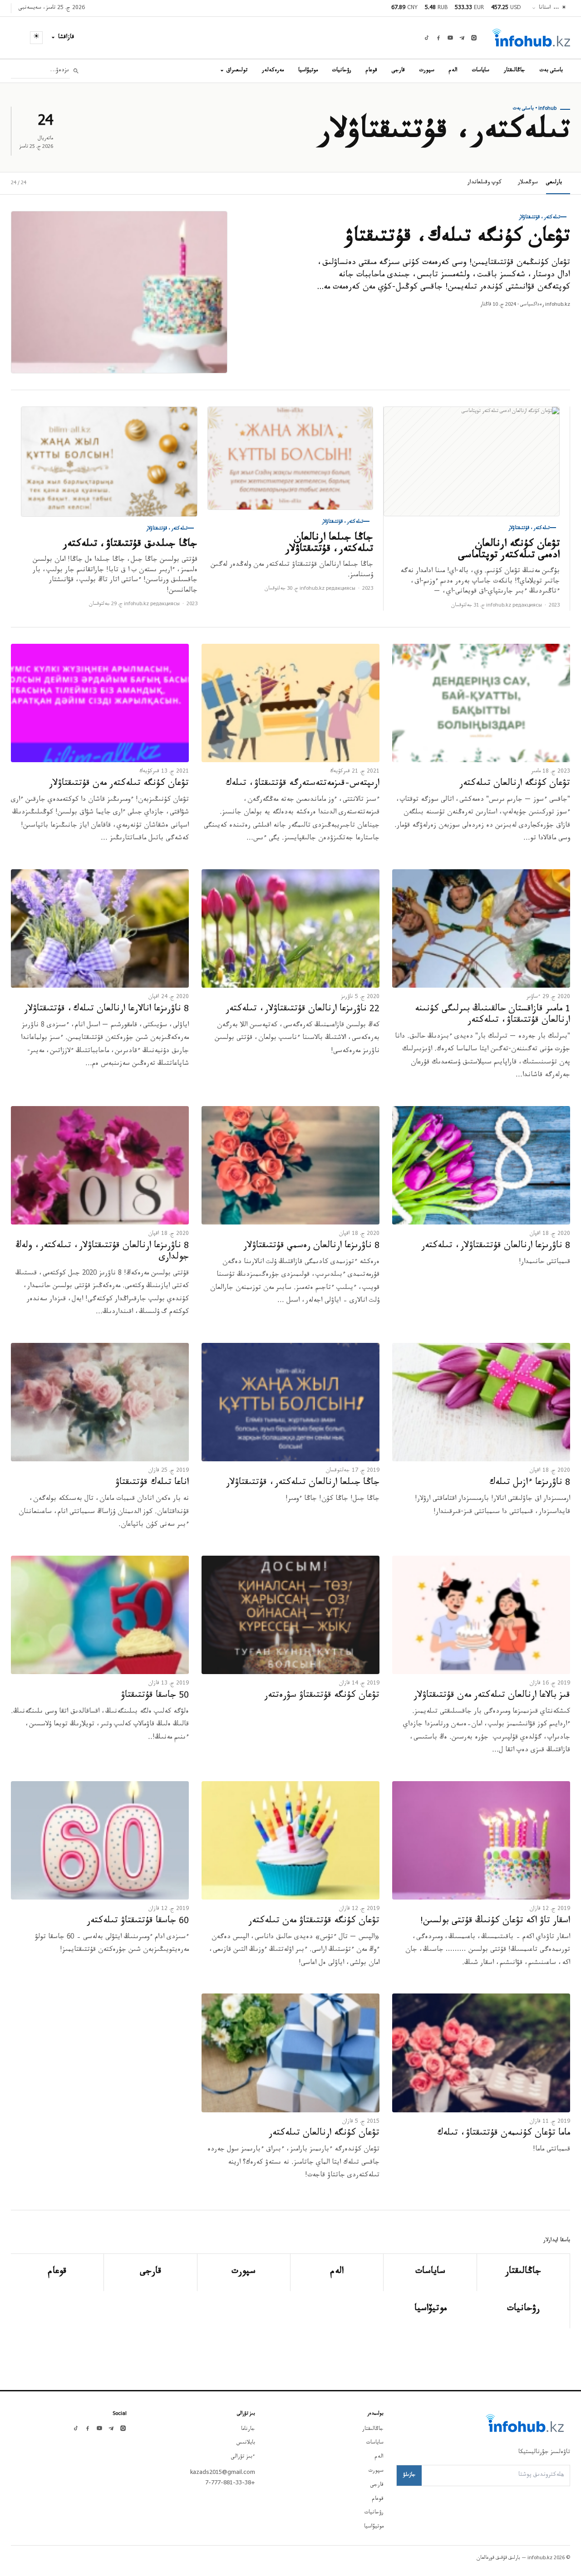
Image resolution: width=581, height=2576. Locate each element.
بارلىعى (554, 183)
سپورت (427, 71)
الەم (453, 71)
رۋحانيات (342, 71)
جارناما (248, 2429)
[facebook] (438, 38)
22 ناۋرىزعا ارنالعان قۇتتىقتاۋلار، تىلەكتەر (303, 1010)
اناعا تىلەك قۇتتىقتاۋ (152, 1484)
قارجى (398, 71)
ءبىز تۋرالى (243, 2457)
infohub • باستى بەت (535, 109)
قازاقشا (66, 38)
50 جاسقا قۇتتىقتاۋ (155, 1696)
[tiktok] (427, 38)
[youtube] (450, 38)
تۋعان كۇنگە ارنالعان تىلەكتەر (515, 784)
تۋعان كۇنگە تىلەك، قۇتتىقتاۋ (458, 239)
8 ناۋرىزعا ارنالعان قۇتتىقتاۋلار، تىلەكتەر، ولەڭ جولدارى (102, 1252)
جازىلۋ (409, 2475)
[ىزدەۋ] (76, 71)
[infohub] (531, 38)
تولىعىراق (237, 71)
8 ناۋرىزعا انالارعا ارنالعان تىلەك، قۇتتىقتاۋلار (106, 1010)
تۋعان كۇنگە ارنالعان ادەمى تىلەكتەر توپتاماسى (509, 551)
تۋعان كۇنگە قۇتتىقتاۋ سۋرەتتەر (322, 1696)
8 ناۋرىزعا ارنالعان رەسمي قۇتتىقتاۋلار (311, 1247)
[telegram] (462, 38)
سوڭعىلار (528, 183)
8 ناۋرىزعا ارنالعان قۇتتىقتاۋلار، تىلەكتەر (496, 1247)
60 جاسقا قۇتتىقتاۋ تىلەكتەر (138, 1922)
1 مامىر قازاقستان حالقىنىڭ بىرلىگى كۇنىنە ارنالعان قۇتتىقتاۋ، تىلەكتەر (492, 1016)
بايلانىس (246, 2443)
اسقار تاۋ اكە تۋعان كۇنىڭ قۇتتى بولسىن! (495, 1922)
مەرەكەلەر (273, 71)
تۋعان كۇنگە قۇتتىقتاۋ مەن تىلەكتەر (314, 1922)
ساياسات (481, 71)
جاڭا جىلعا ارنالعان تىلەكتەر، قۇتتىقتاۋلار (329, 544)
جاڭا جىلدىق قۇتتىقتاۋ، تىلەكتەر (130, 545)
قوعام (372, 71)
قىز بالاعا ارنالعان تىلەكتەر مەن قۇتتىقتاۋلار (492, 1696)
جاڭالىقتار (515, 71)
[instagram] (474, 38)
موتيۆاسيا (308, 71)
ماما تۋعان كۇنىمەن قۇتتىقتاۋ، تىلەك (503, 2134)
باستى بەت (551, 71)
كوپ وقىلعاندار (485, 183)
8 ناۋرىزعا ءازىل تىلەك (529, 1484)
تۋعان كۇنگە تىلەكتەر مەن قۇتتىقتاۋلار (119, 784)
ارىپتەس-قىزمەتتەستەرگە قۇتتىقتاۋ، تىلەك (302, 784)
